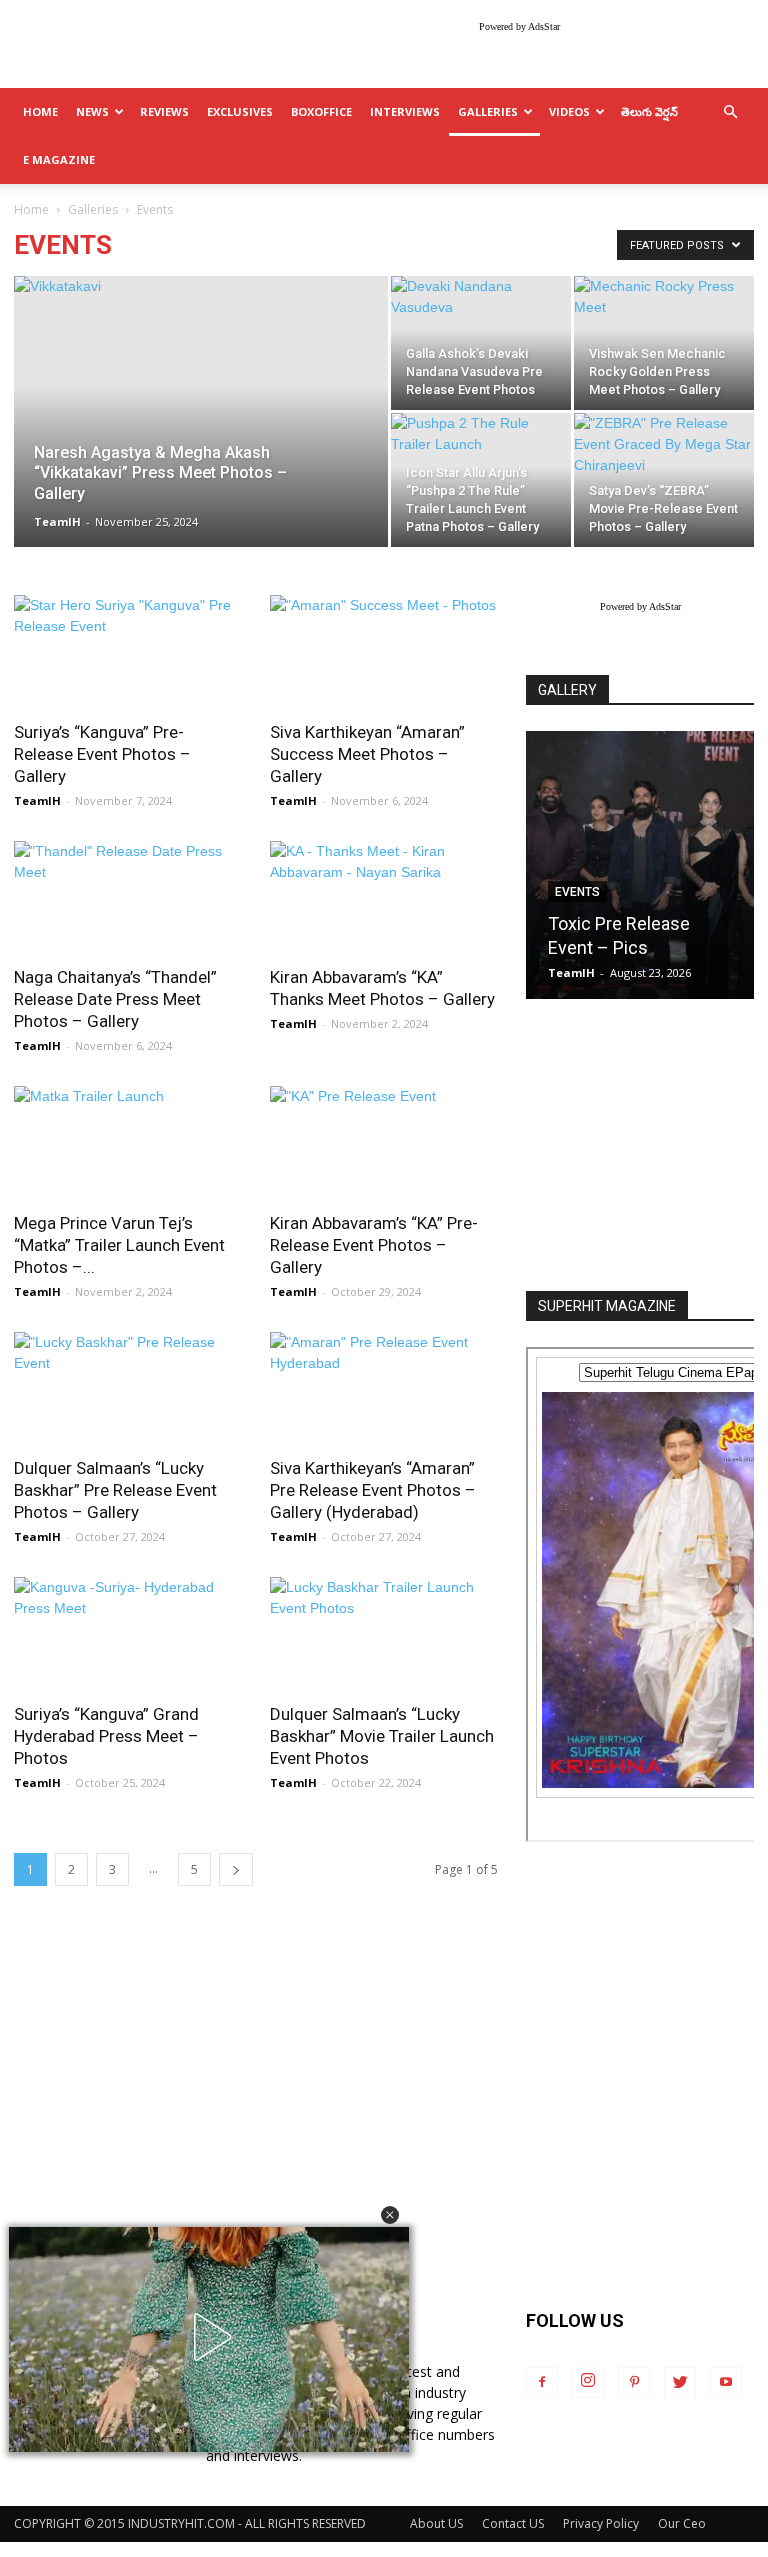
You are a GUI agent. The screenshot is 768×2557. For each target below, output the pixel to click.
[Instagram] (588, 2382)
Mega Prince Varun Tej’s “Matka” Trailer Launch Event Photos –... (119, 1245)
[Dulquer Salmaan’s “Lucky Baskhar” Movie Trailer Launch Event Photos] (384, 1633)
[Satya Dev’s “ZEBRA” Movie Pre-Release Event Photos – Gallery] (664, 480)
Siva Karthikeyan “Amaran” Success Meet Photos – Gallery (367, 754)
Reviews (164, 111)
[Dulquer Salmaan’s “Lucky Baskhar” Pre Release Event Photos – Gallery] (128, 1388)
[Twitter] (680, 2383)
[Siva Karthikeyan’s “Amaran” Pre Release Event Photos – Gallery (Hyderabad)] (384, 1388)
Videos (569, 111)
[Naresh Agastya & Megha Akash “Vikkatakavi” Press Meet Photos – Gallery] (201, 438)
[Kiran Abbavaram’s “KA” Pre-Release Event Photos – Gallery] (384, 1142)
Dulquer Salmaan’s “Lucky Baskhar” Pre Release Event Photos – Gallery (115, 1490)
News (92, 111)
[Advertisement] (640, 1147)
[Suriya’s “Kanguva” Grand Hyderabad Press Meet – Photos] (128, 1633)
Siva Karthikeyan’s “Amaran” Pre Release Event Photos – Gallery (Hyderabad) (373, 1490)
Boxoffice (321, 111)
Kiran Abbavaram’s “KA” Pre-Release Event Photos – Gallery (374, 1245)
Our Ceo (682, 2523)
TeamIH (57, 521)
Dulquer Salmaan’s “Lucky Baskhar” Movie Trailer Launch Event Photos (382, 1736)
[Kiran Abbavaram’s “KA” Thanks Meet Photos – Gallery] (384, 897)
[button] (390, 2215)
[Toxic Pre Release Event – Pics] (640, 865)
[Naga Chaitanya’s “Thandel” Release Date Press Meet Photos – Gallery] (128, 897)
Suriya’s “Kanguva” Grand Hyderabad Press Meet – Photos (106, 1736)
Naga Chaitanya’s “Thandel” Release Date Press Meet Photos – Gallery (115, 999)
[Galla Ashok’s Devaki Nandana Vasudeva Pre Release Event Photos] (481, 343)
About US (436, 2523)
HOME (40, 111)
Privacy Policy (601, 2523)
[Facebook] (542, 2383)
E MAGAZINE (59, 159)
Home (31, 209)
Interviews (405, 111)
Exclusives (240, 111)
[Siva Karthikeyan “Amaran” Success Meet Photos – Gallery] (384, 651)
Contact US (513, 2523)
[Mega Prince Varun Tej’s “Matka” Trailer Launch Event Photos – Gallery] (128, 1142)
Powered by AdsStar (519, 26)
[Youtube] (726, 2383)
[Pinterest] (634, 2383)
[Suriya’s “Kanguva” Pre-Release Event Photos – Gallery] (128, 651)
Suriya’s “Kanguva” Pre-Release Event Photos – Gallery (102, 754)
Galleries (488, 111)
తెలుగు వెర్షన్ (649, 111)
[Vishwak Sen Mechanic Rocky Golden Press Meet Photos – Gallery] (664, 343)
